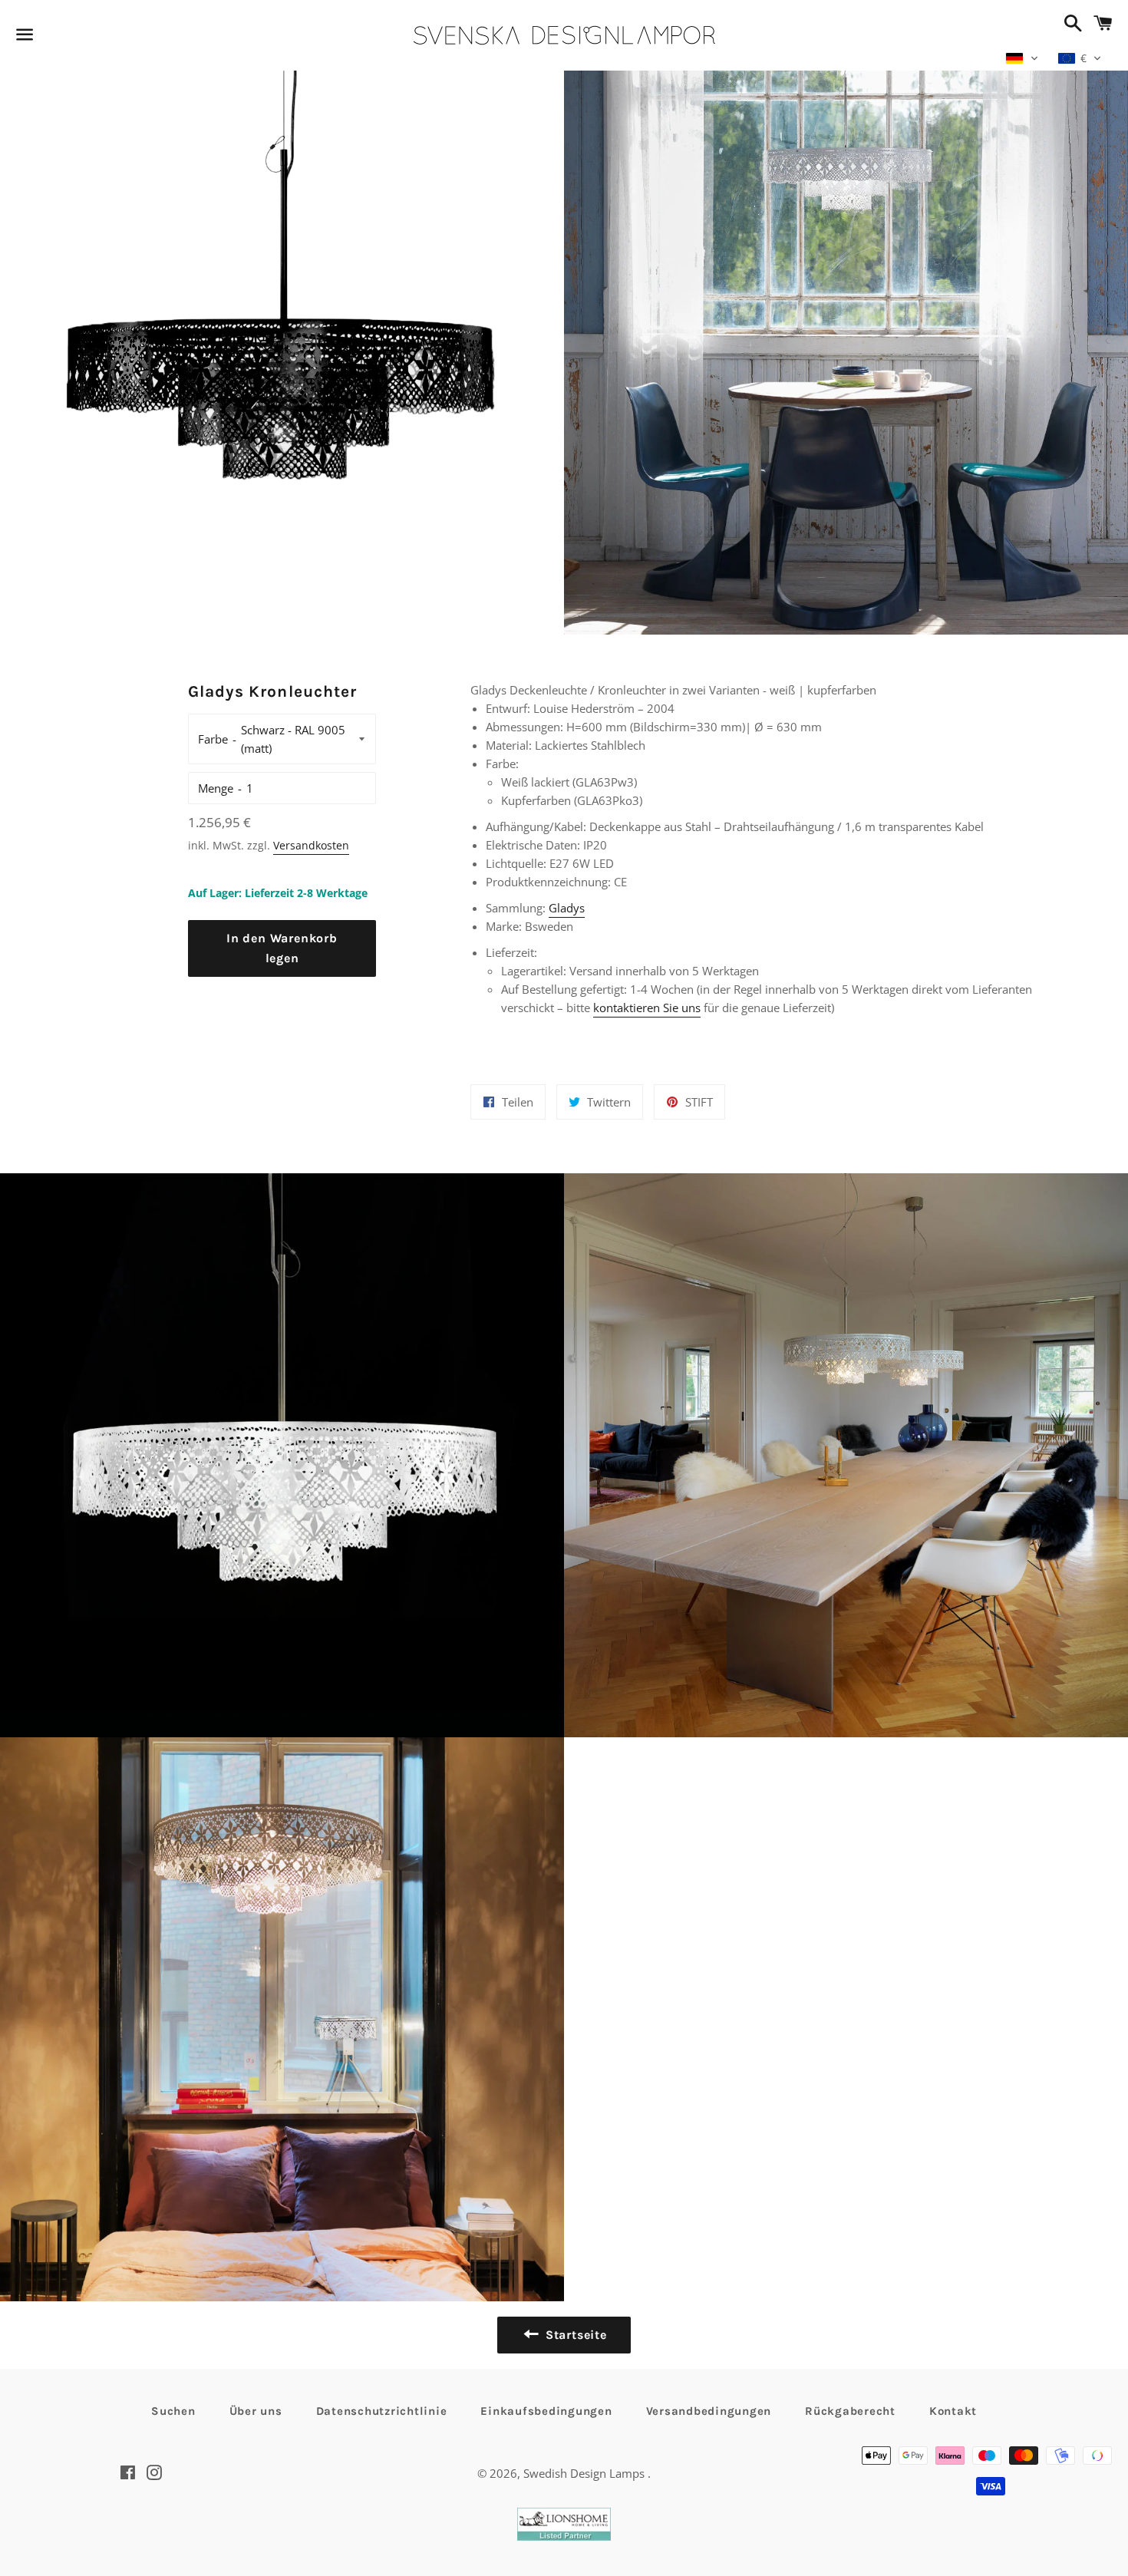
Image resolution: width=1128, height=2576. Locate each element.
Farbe (213, 739)
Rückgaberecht (850, 2411)
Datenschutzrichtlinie (382, 2411)
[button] (1022, 58)
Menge (216, 788)
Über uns (256, 2411)
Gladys (567, 908)
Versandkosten (311, 845)
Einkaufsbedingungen (546, 2411)
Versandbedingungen (709, 2411)
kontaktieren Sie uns (647, 1008)
